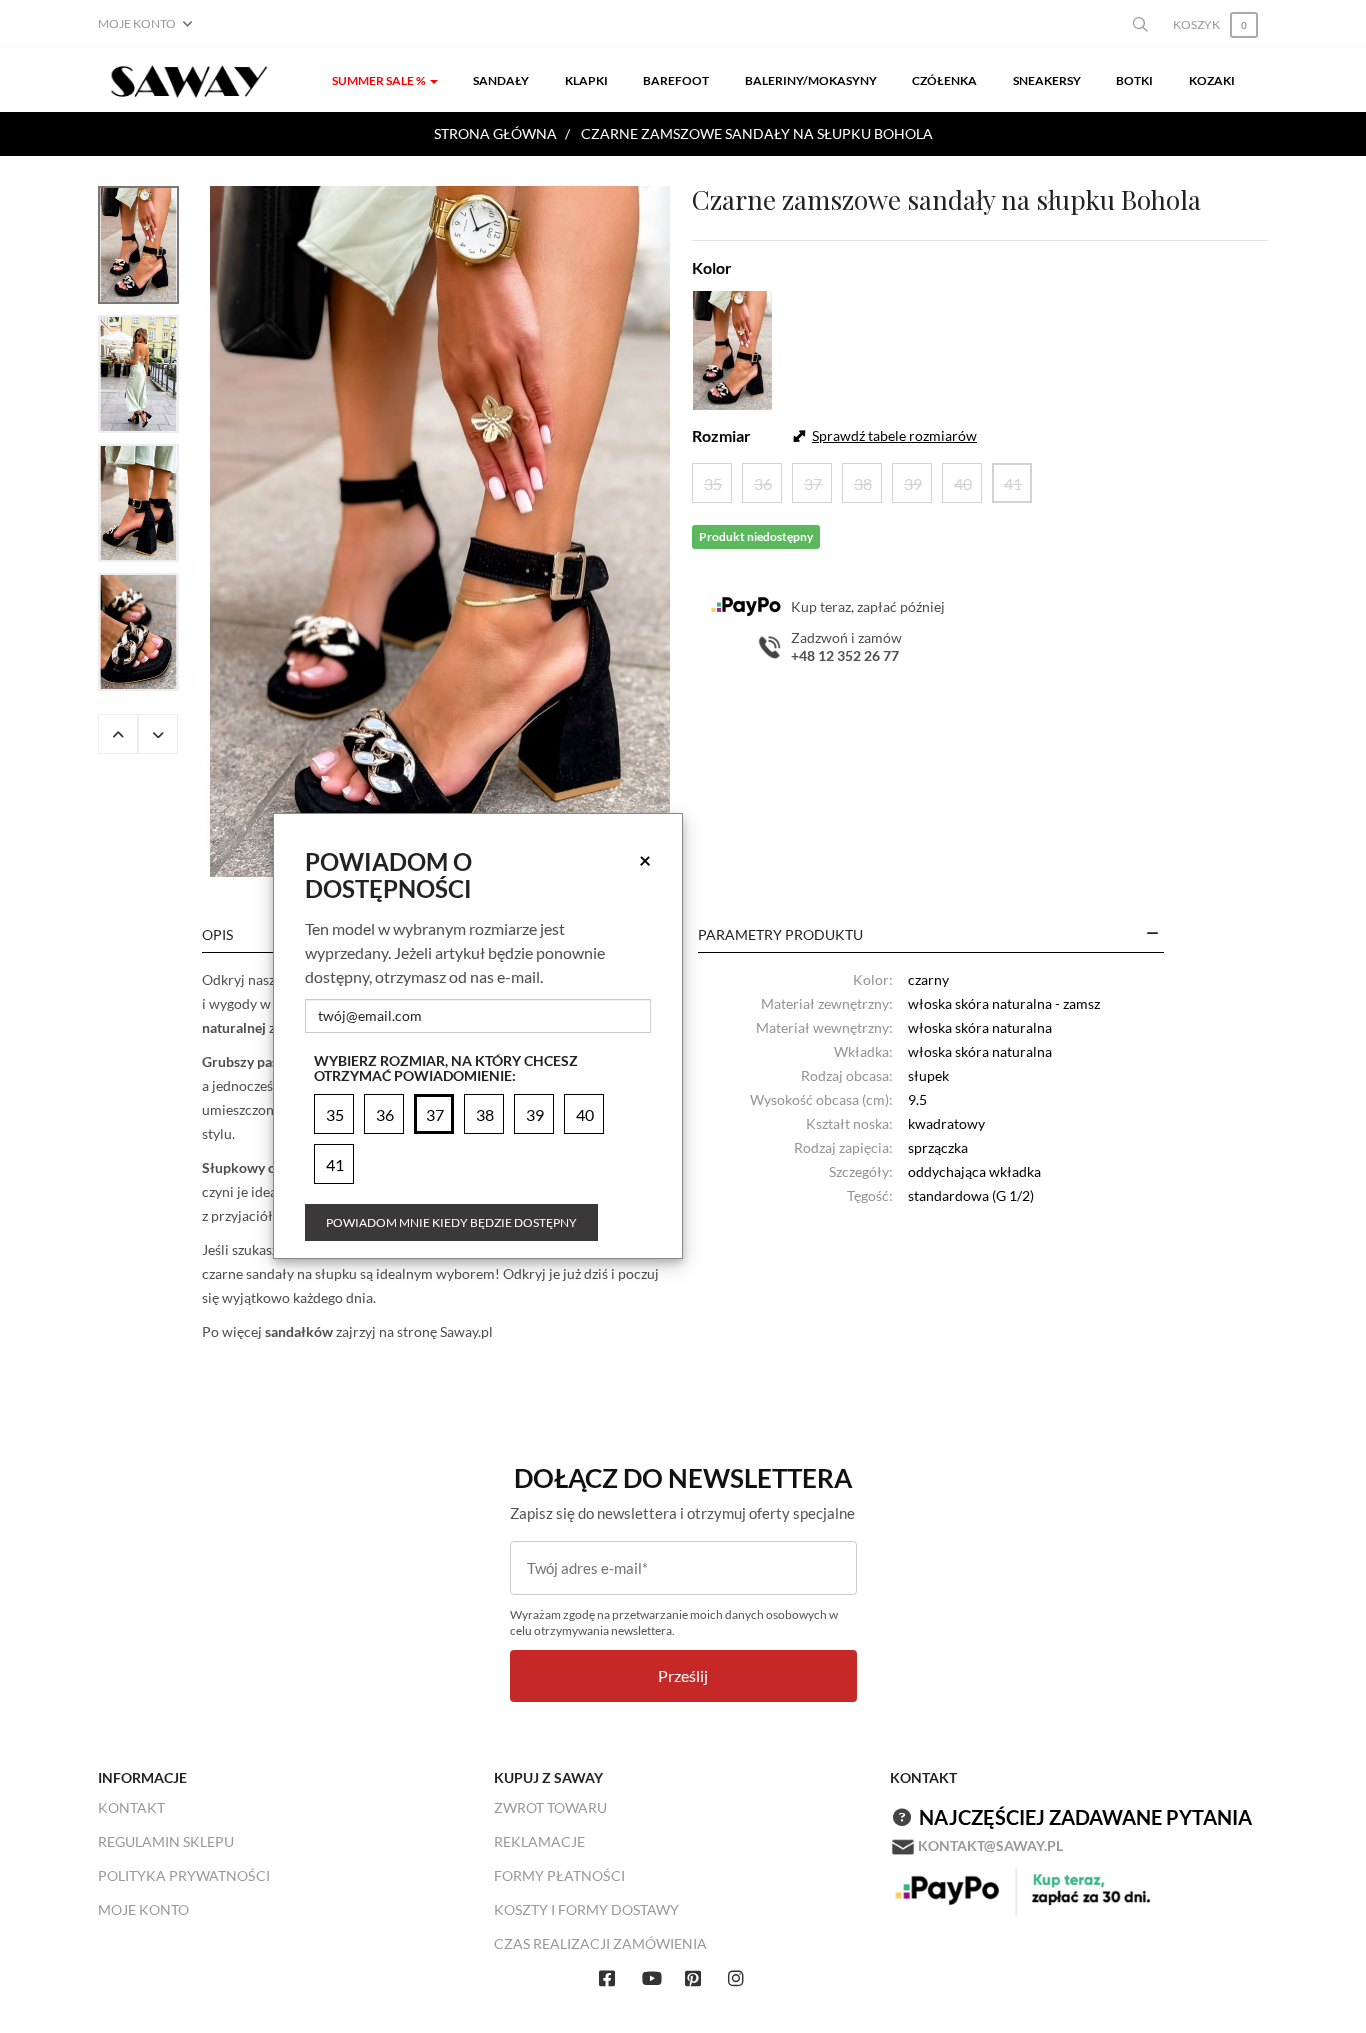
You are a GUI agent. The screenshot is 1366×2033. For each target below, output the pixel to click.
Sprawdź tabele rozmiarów (894, 435)
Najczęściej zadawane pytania (1085, 1817)
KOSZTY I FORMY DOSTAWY (586, 1909)
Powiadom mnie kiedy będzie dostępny (451, 1222)
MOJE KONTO (143, 1909)
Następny (158, 734)
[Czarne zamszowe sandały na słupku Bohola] (440, 531)
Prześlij (683, 1675)
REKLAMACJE (539, 1841)
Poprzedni (118, 734)
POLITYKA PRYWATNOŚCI (184, 1875)
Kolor (712, 267)
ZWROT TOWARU (550, 1807)
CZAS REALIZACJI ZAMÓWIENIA (600, 1943)
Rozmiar (721, 435)
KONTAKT (131, 1807)
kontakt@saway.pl (990, 1845)
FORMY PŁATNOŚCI (559, 1875)
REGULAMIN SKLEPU (166, 1841)
